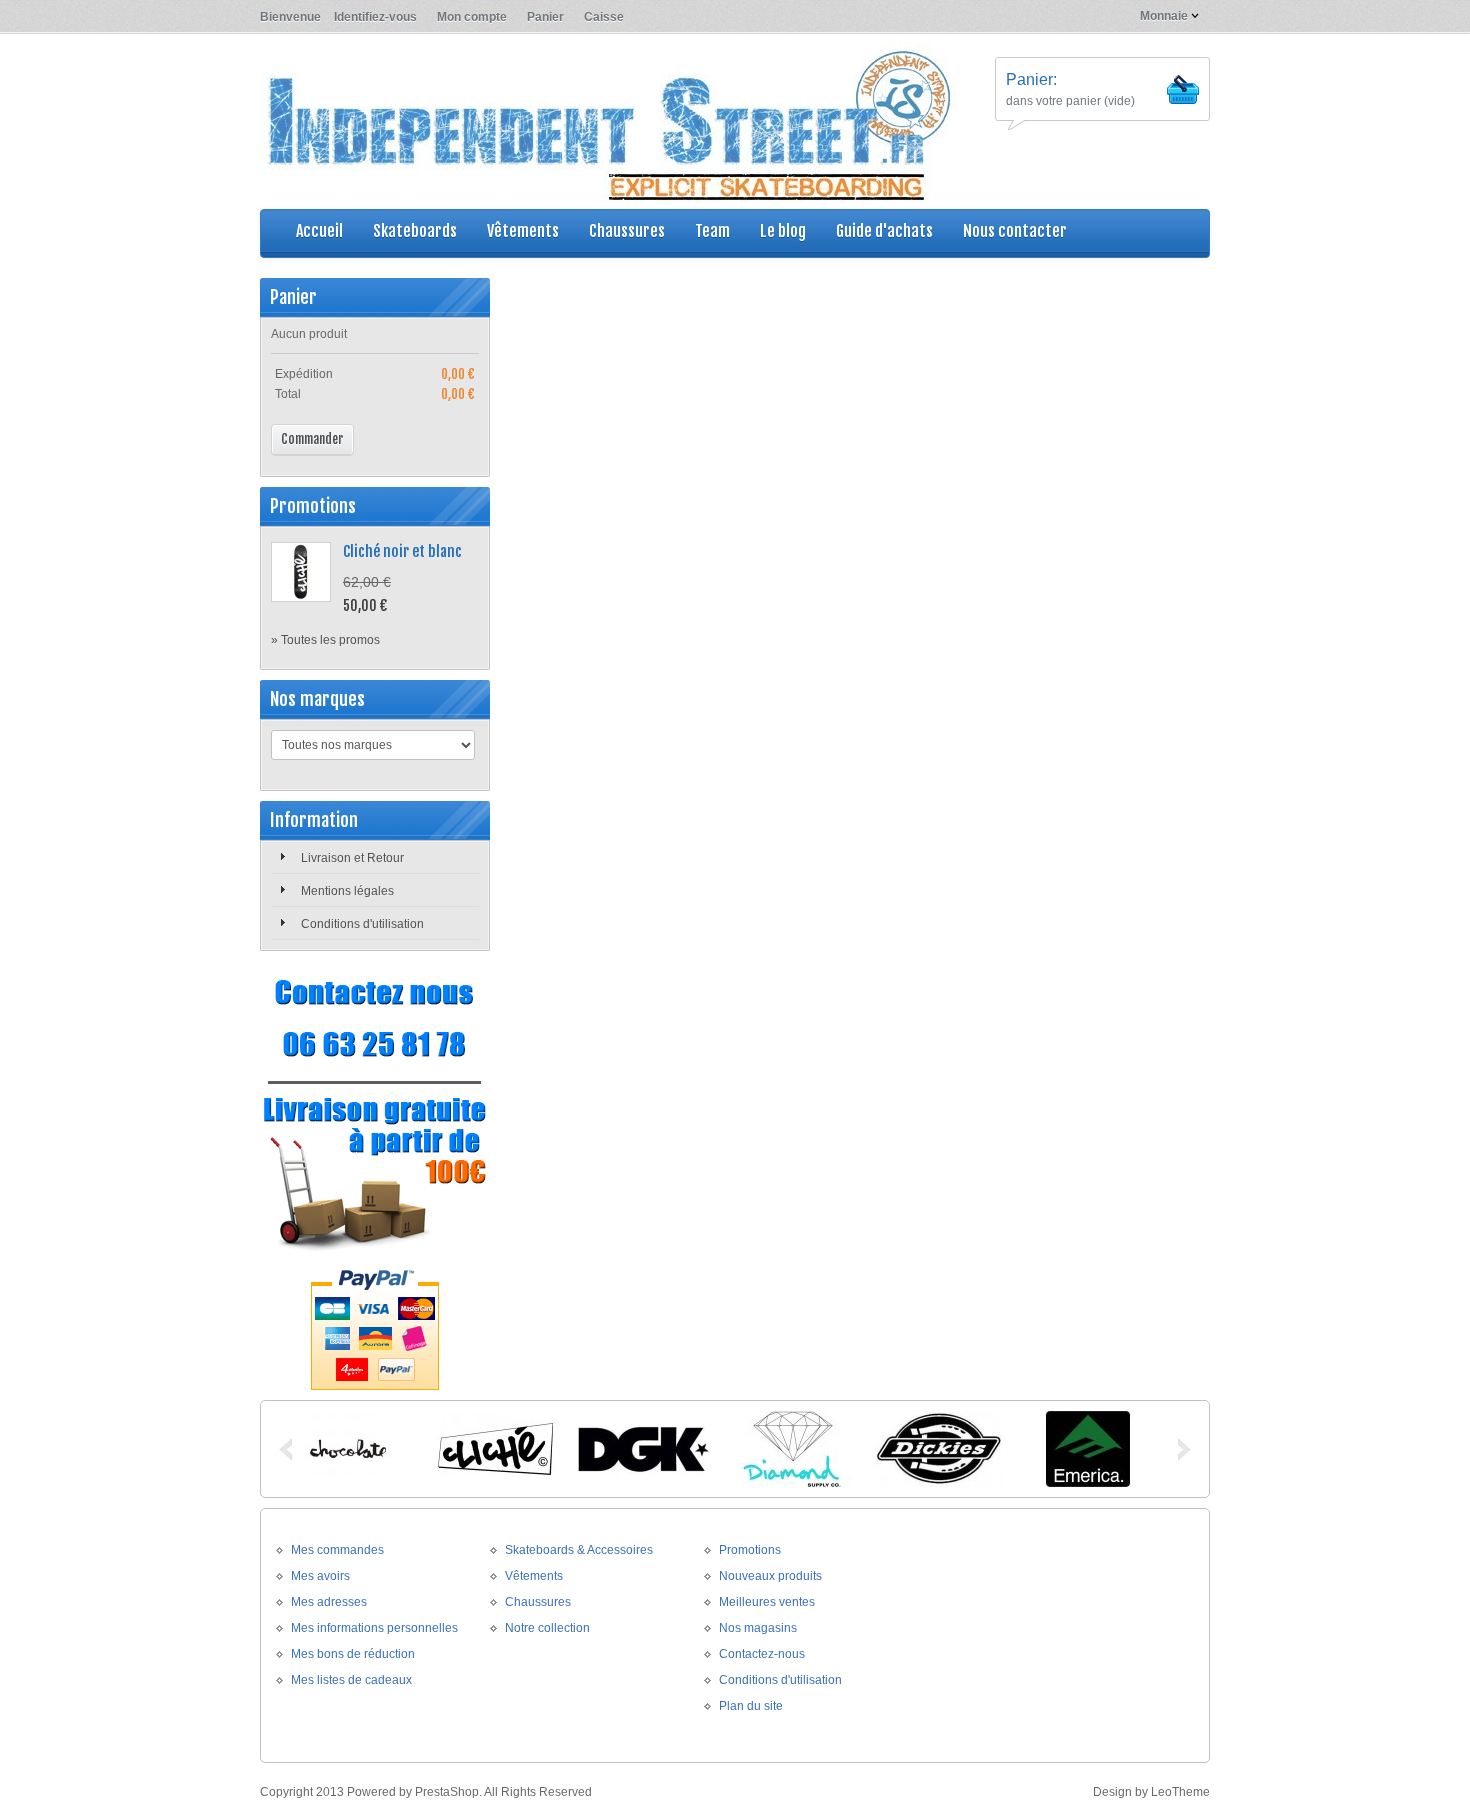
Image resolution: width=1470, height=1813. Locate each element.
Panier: (1031, 79)
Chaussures (538, 1602)
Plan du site (751, 1706)
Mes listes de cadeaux (351, 1680)
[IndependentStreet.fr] (610, 123)
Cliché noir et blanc (402, 551)
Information (314, 820)
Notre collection (547, 1628)
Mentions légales (347, 891)
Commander (312, 439)
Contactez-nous (762, 1654)
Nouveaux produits (770, 1576)
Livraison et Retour (352, 858)
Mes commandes (337, 1550)
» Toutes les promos (325, 640)
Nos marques (317, 699)
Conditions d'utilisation (362, 924)
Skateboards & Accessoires (579, 1550)
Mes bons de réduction (353, 1654)
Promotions (313, 506)
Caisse (604, 17)
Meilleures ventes (767, 1602)
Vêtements (534, 1576)
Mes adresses (329, 1602)
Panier (545, 17)
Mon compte (472, 17)
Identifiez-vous (375, 17)
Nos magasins (758, 1628)
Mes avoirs (320, 1576)
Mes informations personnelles (374, 1628)
